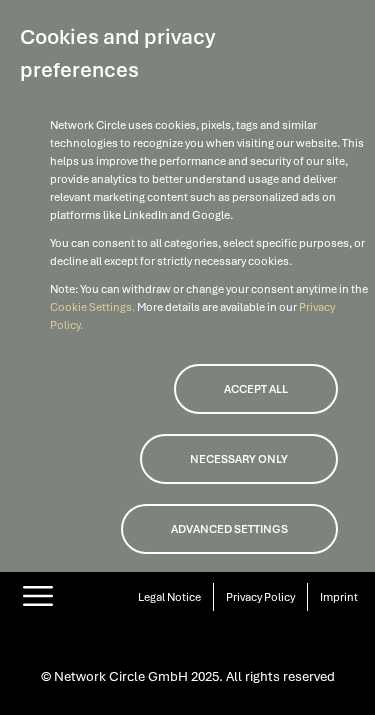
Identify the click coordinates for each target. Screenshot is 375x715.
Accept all (256, 389)
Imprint (339, 597)
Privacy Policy (260, 597)
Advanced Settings (229, 529)
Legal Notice (169, 597)
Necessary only (239, 459)
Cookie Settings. (93, 307)
